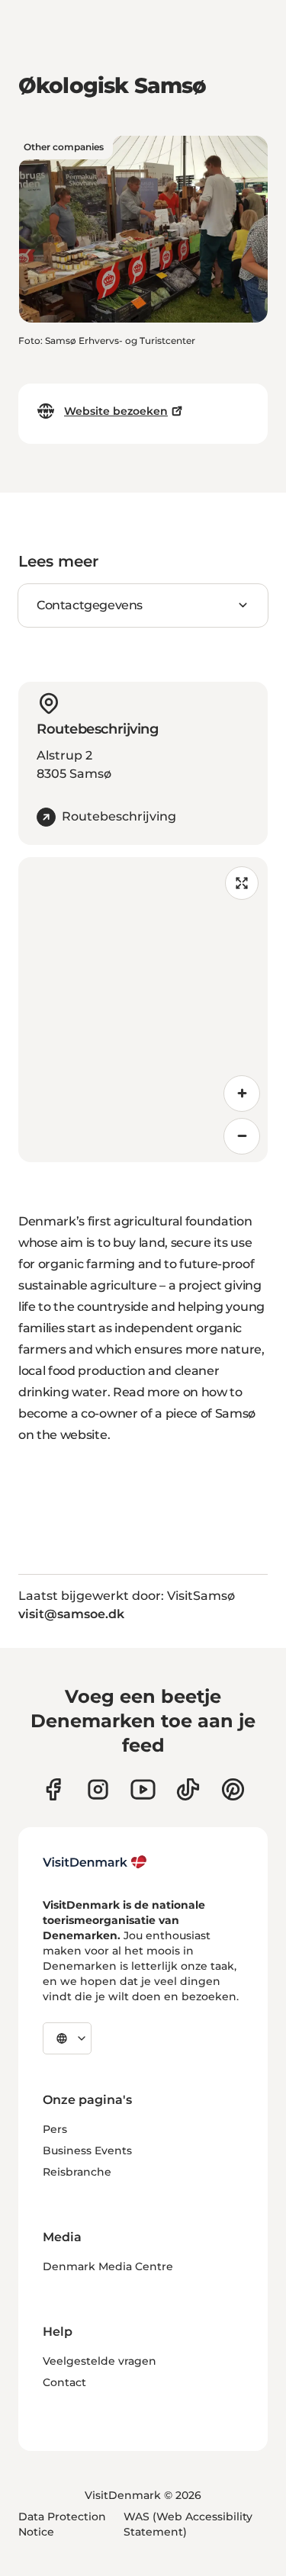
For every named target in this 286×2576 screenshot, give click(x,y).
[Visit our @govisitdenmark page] (188, 1789)
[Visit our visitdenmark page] (143, 1789)
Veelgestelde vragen (100, 2361)
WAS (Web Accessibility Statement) (188, 2524)
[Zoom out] (242, 1136)
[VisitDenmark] (95, 1862)
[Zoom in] (242, 1094)
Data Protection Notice (62, 2524)
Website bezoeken (116, 411)
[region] (143, 1010)
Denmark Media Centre (108, 2266)
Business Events (87, 2150)
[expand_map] (242, 883)
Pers (55, 2129)
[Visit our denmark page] (53, 1789)
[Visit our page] (98, 1789)
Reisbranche (77, 2172)
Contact (64, 2382)
